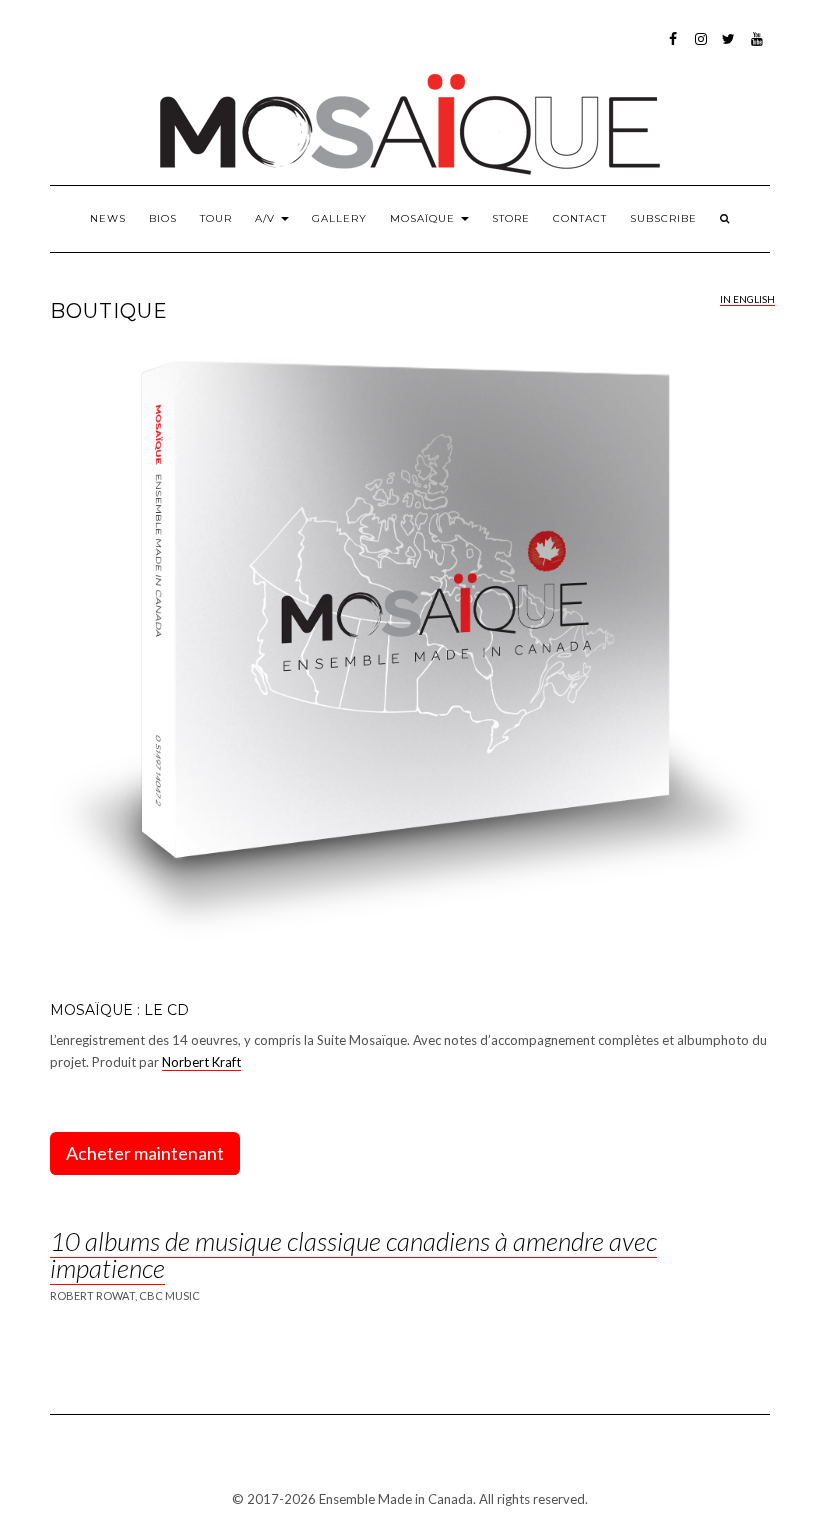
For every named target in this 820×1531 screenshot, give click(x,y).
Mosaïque (424, 218)
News (108, 218)
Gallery (339, 218)
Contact (580, 218)
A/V (267, 218)
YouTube (757, 48)
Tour (216, 218)
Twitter (729, 48)
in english (747, 299)
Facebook (673, 48)
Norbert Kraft (201, 1062)
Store (511, 218)
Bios (163, 218)
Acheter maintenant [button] (145, 1153)
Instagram (701, 48)
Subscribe (663, 218)
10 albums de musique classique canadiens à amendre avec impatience (353, 1254)
